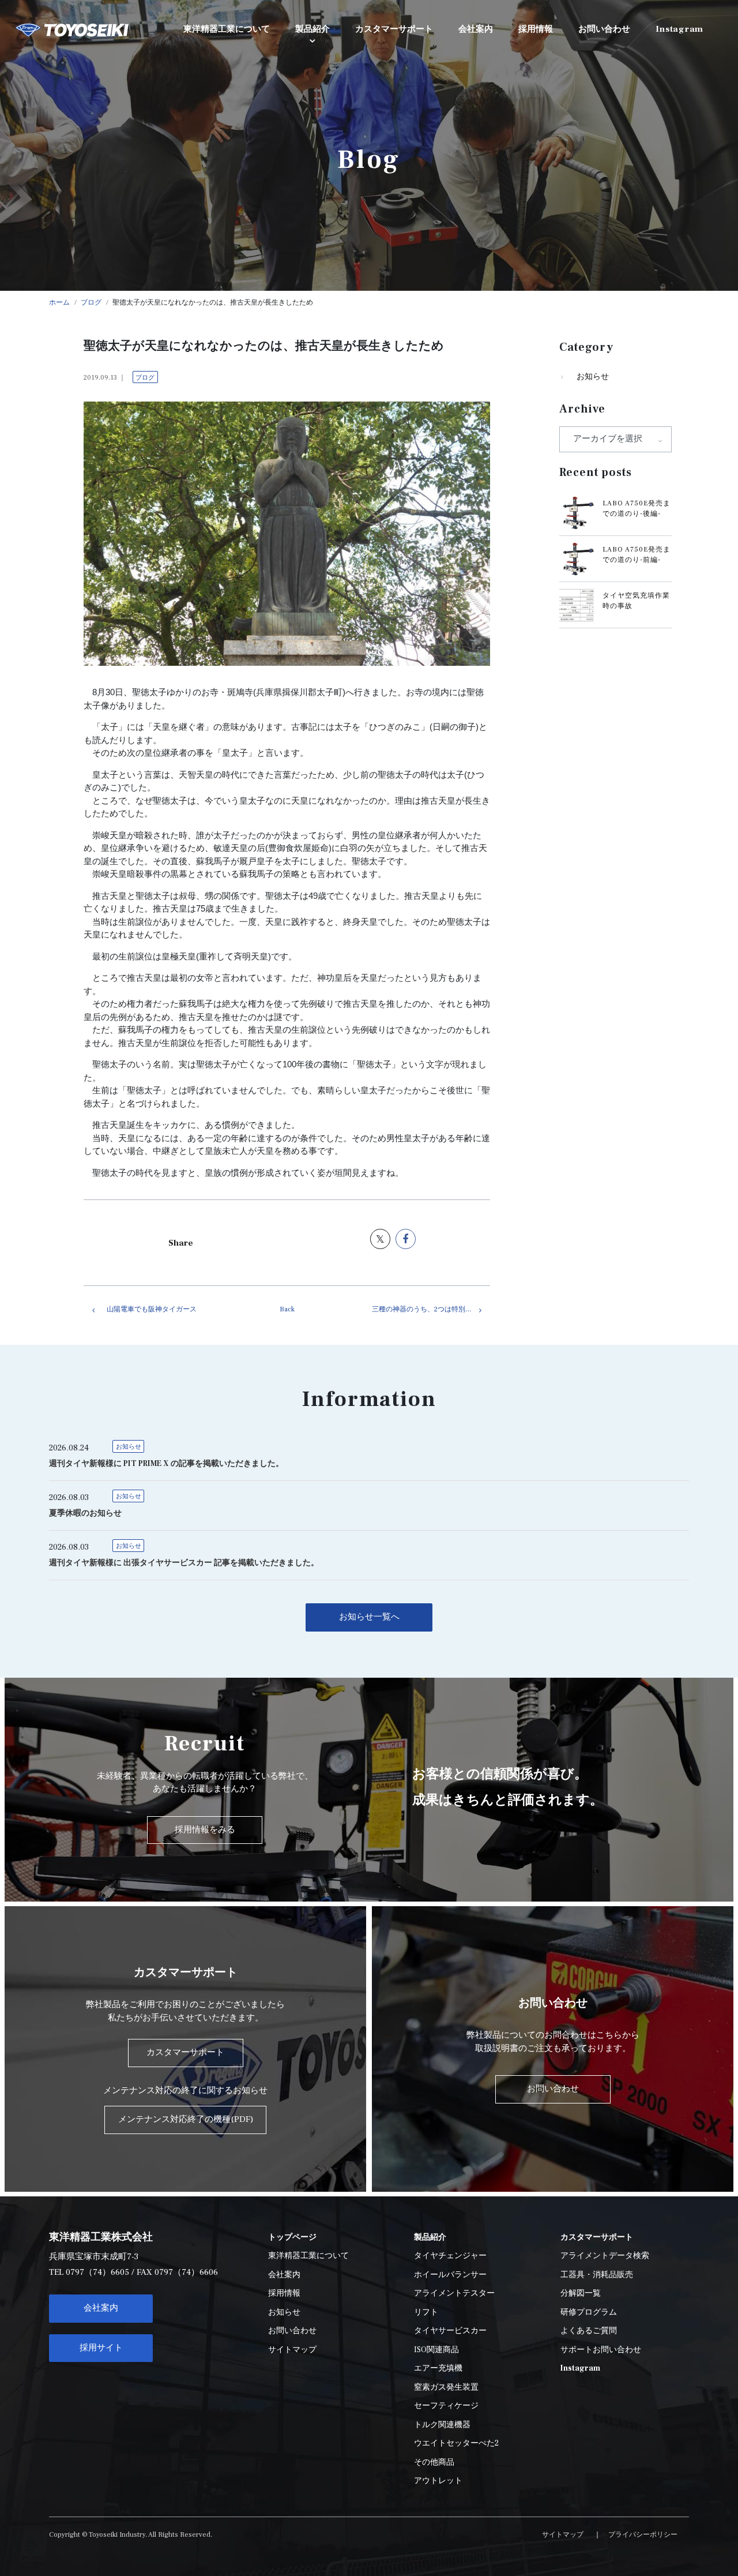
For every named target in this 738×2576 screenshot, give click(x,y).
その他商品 (434, 2462)
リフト (426, 2312)
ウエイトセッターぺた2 (456, 2443)
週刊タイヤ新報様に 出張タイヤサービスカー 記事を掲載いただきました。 (184, 1563)
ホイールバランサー (450, 2275)
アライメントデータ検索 (605, 2256)
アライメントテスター (454, 2293)
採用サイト (101, 2348)
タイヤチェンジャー (450, 2256)
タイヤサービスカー (450, 2331)
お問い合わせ (292, 2331)
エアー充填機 (438, 2368)
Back (287, 1309)
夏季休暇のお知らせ (85, 1513)
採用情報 (284, 2293)
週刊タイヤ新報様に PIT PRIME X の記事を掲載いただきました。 (166, 1464)
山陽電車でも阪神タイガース (152, 1309)
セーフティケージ (446, 2406)
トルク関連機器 (442, 2425)
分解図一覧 (581, 2293)
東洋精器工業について (308, 2256)
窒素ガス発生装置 (446, 2387)
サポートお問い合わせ (601, 2350)
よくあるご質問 (589, 2331)
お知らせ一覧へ (369, 1617)
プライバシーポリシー (643, 2535)
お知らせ (593, 377)
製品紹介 (312, 29)
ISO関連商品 (436, 2350)
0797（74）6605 (97, 2272)
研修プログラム (589, 2312)
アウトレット (438, 2481)
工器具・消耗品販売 (597, 2275)
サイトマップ (292, 2350)
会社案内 (101, 2308)
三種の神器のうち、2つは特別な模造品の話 (431, 1309)
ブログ (145, 378)
